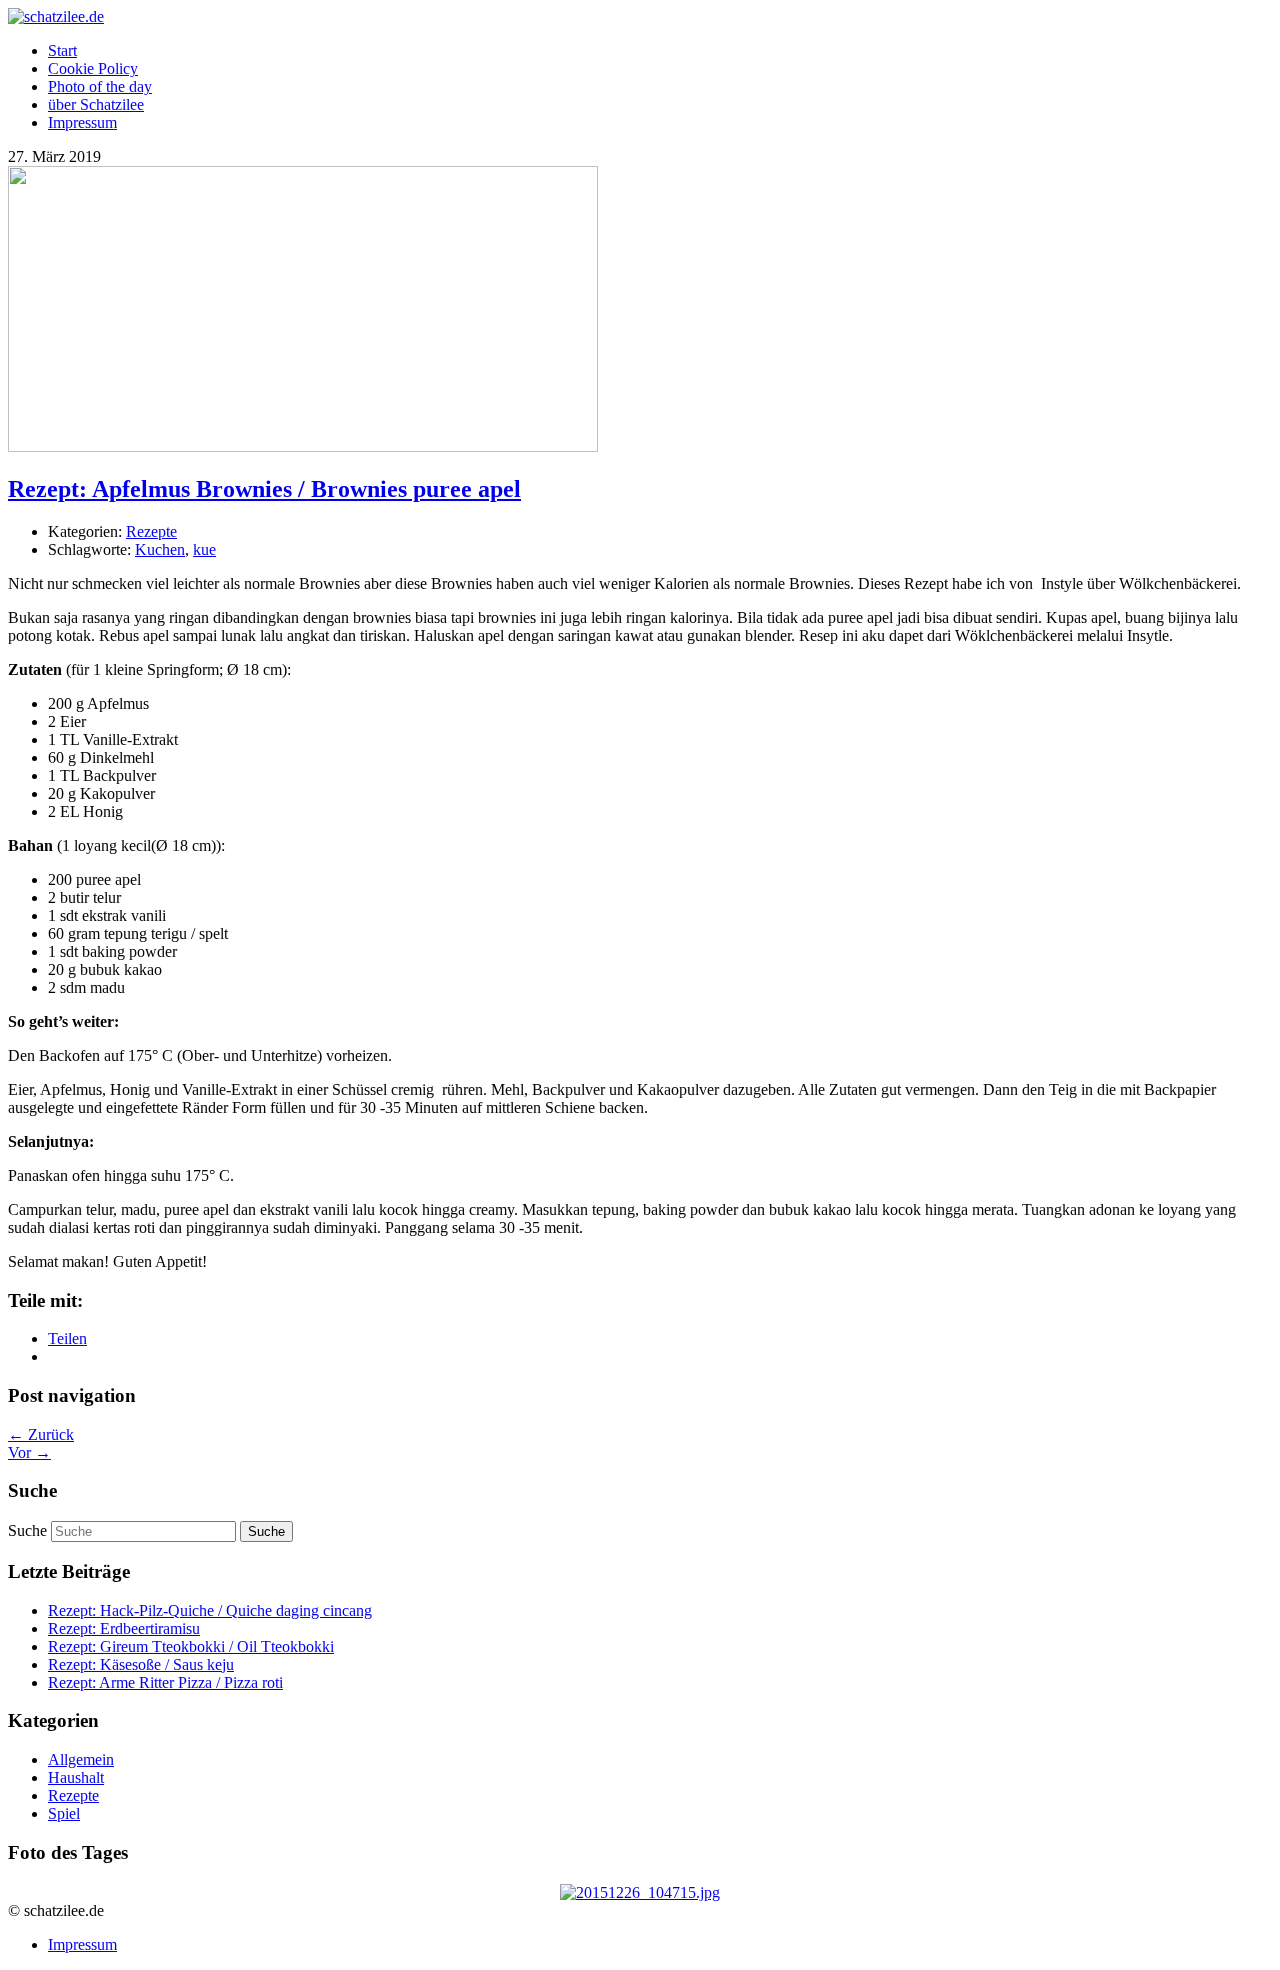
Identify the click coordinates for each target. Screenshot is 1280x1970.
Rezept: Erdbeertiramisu (124, 1628)
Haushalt (76, 1777)
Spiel (64, 1813)
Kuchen (160, 549)
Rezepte (151, 531)
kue (204, 549)
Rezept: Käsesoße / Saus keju (141, 1664)
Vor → (29, 1452)
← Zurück (41, 1434)
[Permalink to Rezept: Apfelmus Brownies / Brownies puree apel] (303, 446)
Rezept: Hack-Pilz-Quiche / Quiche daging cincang (210, 1610)
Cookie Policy (93, 68)
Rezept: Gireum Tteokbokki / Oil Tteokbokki (191, 1646)
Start (62, 50)
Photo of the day (100, 86)
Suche (27, 1530)
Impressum (82, 122)
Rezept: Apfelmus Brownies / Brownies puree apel (264, 489)
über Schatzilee (96, 104)
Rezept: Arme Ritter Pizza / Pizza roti (165, 1682)
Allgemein (81, 1759)
